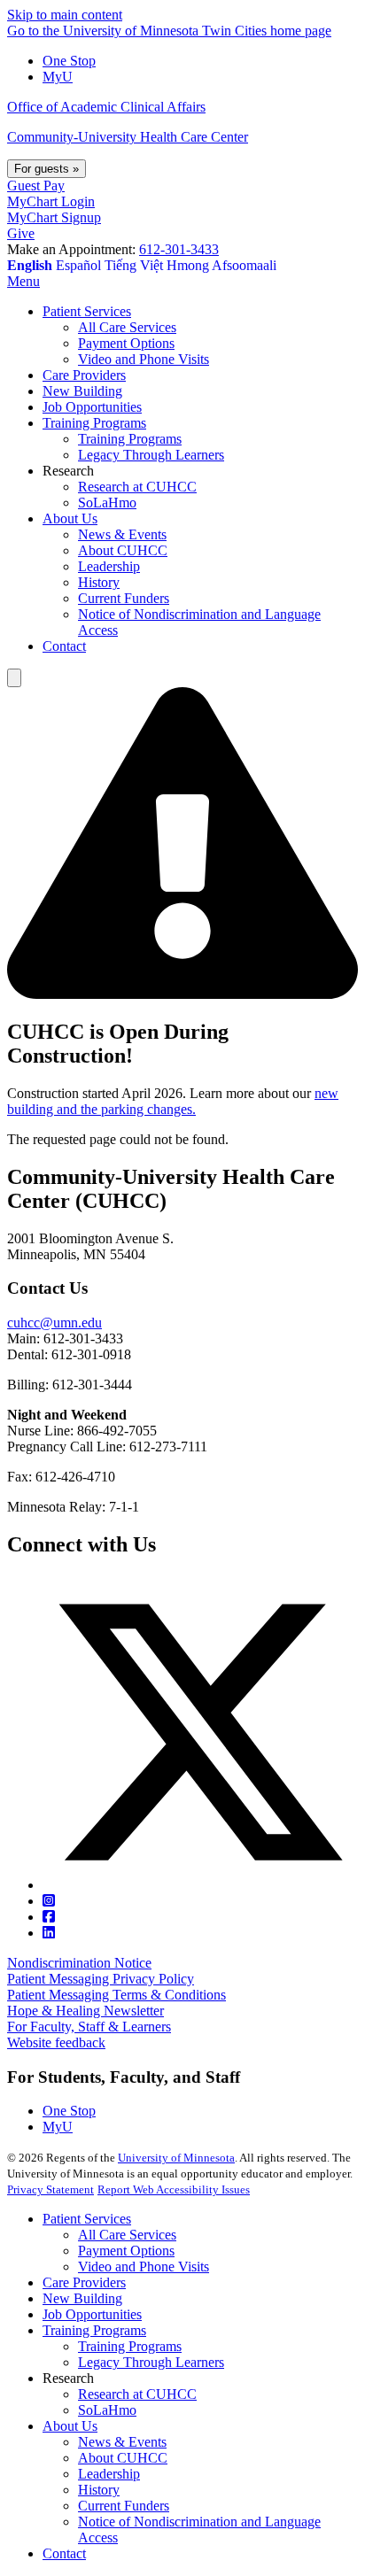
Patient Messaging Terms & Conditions (116, 1995)
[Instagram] (49, 1901)
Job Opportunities (92, 2314)
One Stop (69, 61)
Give (21, 233)
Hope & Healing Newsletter (85, 2011)
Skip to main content (65, 15)
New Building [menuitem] (82, 391)
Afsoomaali (244, 265)
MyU (58, 77)
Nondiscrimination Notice (79, 1963)
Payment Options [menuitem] (126, 343)
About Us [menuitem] (70, 518)
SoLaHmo (107, 2410)
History (99, 2490)
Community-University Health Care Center (128, 137)
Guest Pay (36, 186)
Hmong (188, 265)
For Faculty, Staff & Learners (89, 2027)
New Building (82, 2298)
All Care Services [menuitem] (127, 327)
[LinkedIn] (49, 1933)
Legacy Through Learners (151, 2362)
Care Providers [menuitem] (84, 375)
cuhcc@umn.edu (54, 1323)
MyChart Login (51, 201)
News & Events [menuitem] (122, 534)
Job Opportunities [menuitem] (92, 407)
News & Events (122, 2442)
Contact (64, 2553)
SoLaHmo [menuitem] (107, 503)
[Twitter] (200, 1885)
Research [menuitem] (68, 471)
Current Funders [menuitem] (124, 598)
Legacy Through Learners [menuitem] (151, 455)
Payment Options (126, 2251)
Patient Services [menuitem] (87, 311)
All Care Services (127, 2235)
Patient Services (87, 2219)
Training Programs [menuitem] (94, 423)
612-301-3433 (179, 249)
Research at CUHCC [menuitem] (137, 487)
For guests (47, 169)
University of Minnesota (176, 2158)
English (30, 265)
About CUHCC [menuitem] (123, 550)
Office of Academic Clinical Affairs (106, 107)
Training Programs (94, 2330)
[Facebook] (49, 1917)
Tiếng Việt (134, 265)
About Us (70, 2426)
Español (78, 265)
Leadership (109, 2474)
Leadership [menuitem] (109, 566)
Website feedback (56, 2042)
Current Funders (124, 2506)
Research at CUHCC (137, 2394)
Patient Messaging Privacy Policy (101, 1979)
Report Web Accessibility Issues (174, 2189)
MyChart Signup (54, 217)
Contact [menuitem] (64, 646)
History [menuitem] (99, 582)
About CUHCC (123, 2458)
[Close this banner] (14, 678)
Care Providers (84, 2282)
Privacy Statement (50, 2189)
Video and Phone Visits (144, 2267)
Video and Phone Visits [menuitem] (144, 359)
